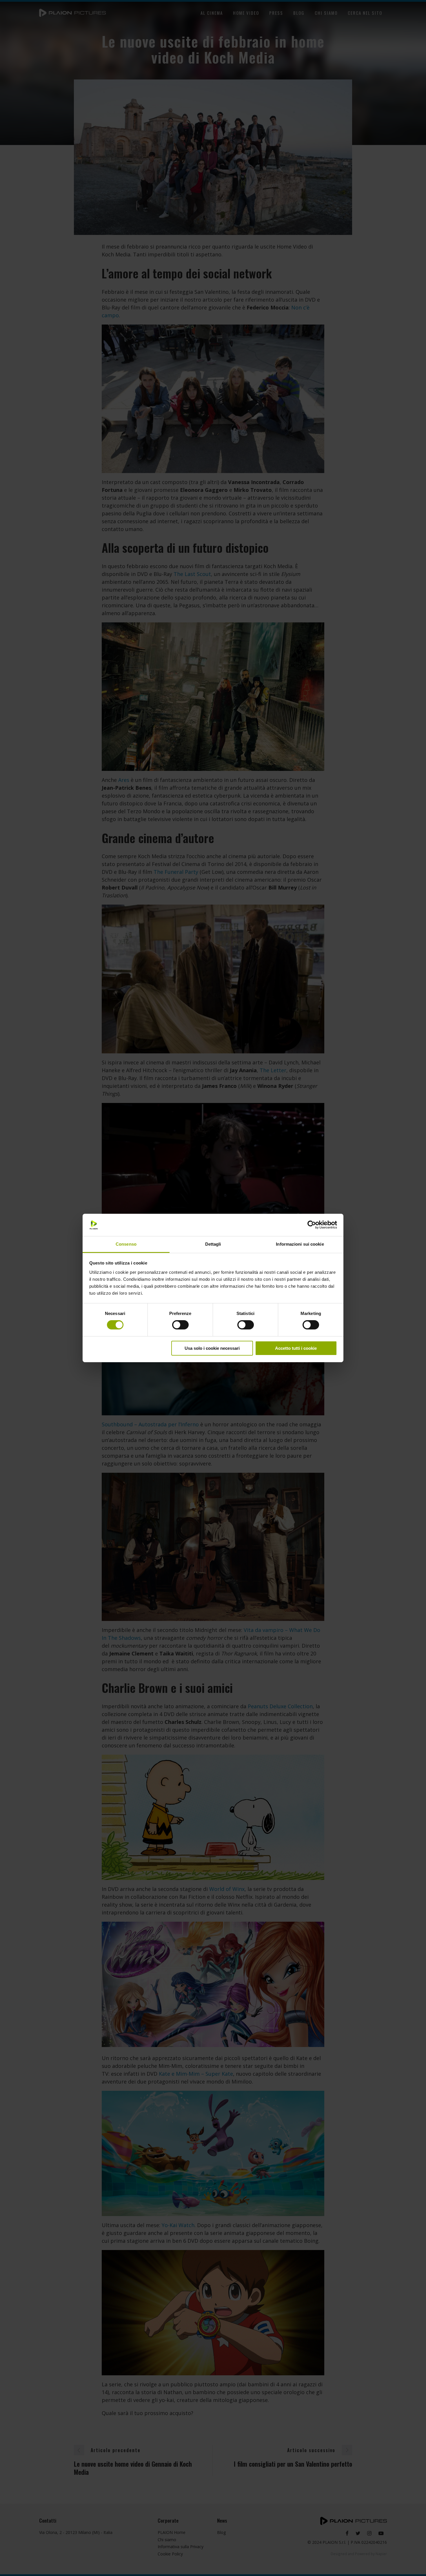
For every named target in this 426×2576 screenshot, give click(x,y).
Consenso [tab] (126, 1244)
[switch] (180, 1325)
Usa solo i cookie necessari (212, 1348)
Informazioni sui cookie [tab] (300, 1244)
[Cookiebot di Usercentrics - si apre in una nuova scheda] (312, 1225)
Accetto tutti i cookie (296, 1348)
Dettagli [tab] (213, 1244)
